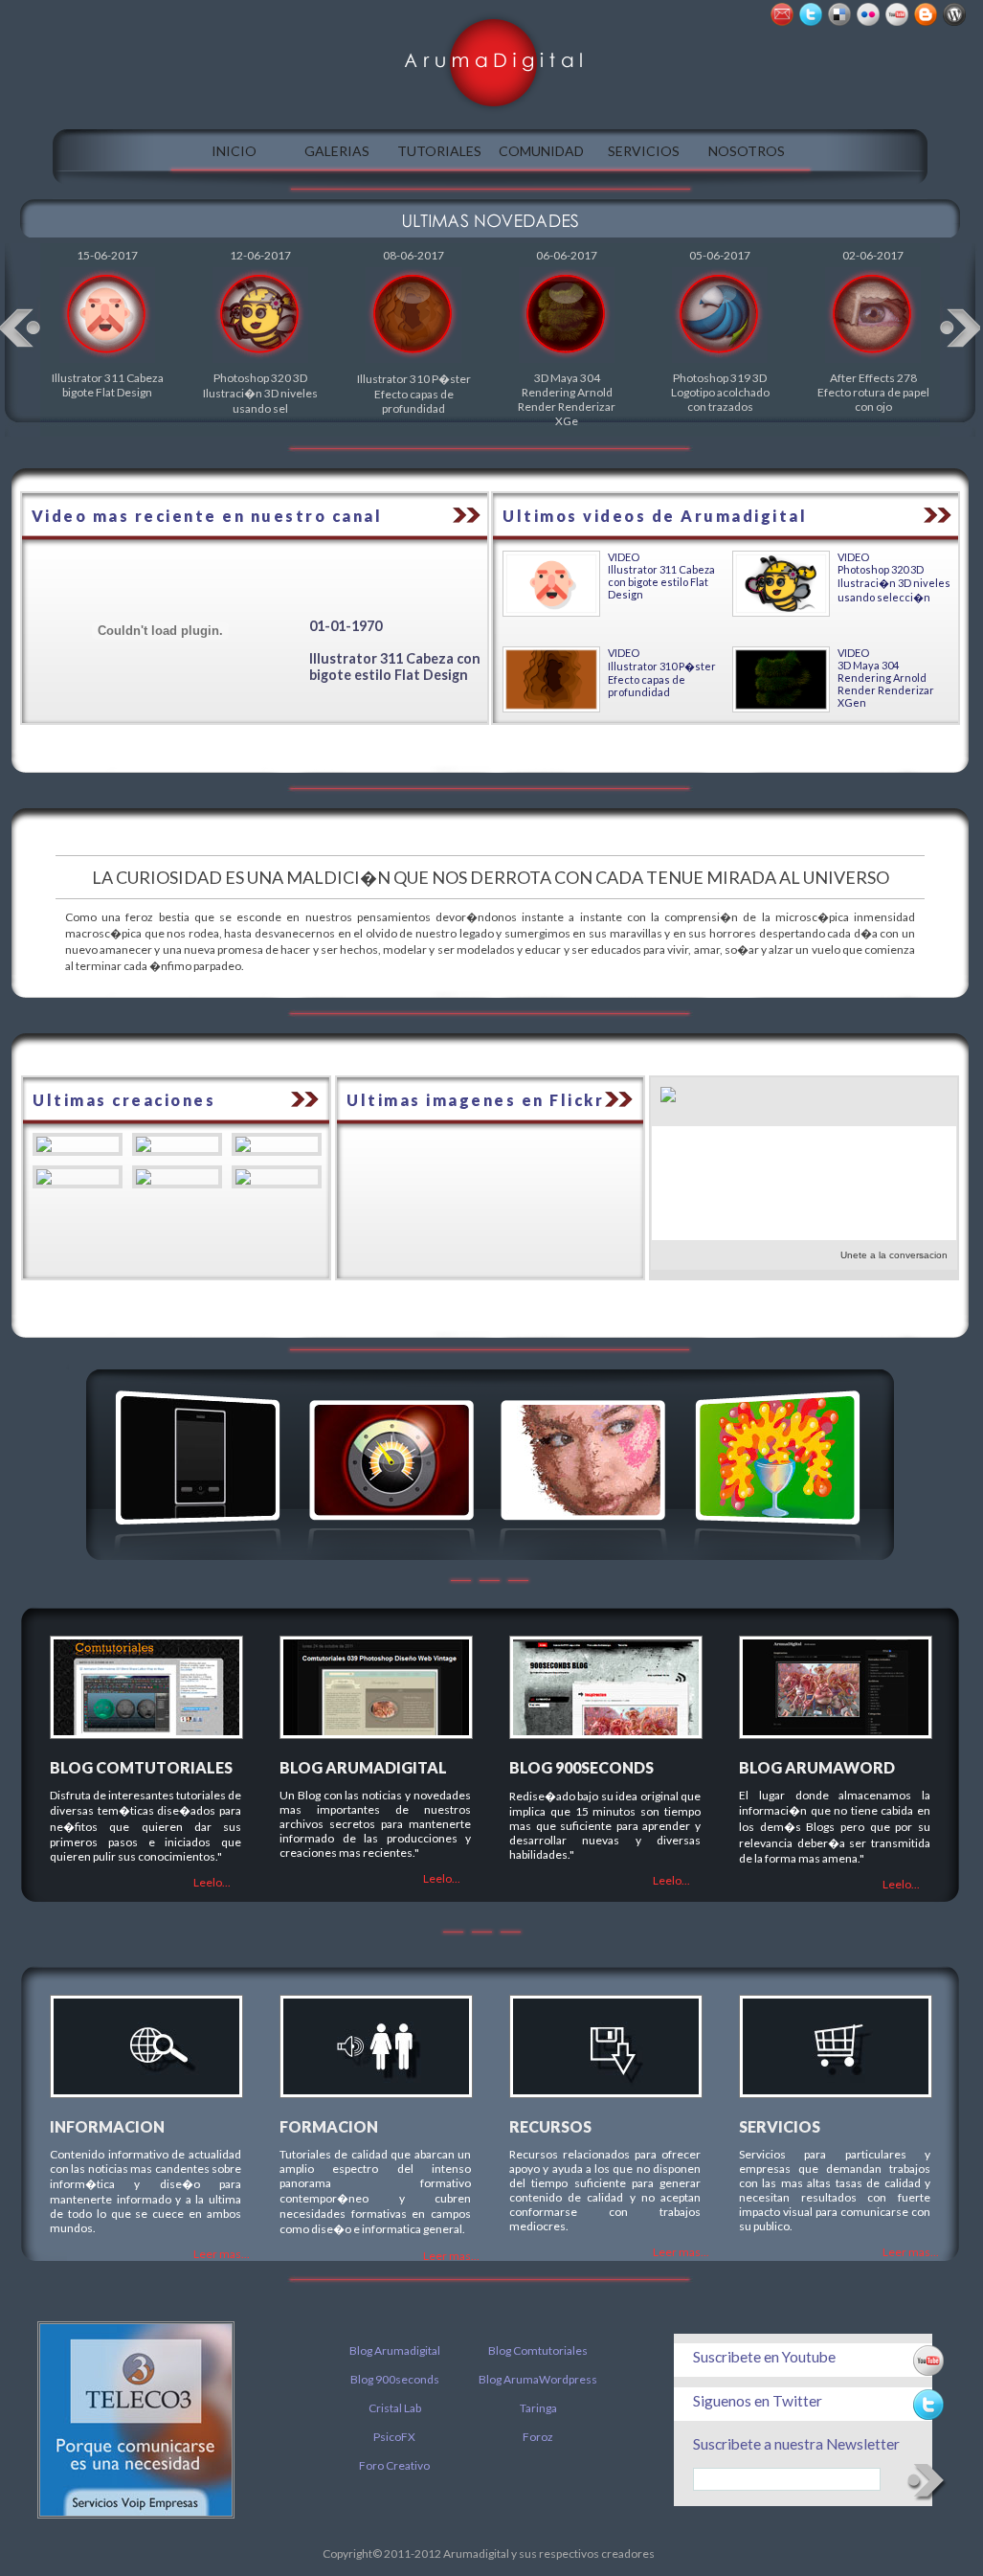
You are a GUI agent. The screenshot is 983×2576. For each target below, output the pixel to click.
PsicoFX (394, 2437)
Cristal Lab (395, 2408)
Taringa (538, 2408)
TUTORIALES (439, 151)
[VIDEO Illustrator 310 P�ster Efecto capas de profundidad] (551, 708)
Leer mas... (222, 2254)
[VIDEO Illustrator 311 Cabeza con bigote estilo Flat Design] (551, 612)
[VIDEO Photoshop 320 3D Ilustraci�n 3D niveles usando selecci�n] (781, 612)
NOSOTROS (747, 151)
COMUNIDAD (541, 151)
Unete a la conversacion (894, 1255)
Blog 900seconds (395, 2379)
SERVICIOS (644, 151)
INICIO (234, 151)
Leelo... (212, 1882)
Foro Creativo (394, 2465)
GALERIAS (337, 151)
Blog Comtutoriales (538, 2350)
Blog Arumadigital (395, 2350)
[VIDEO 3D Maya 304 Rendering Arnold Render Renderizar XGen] (781, 708)
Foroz (538, 2437)
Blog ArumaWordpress (538, 2379)
